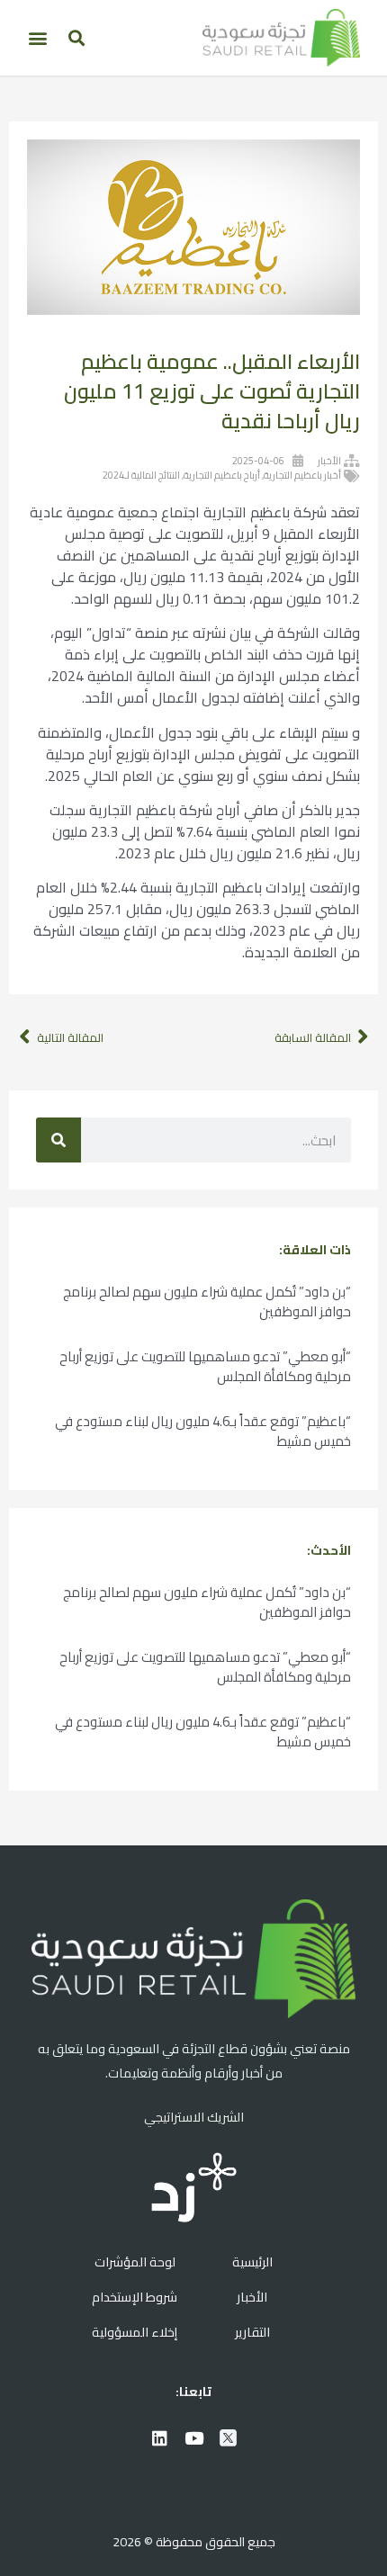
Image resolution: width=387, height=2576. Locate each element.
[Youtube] (193, 2437)
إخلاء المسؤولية (135, 2332)
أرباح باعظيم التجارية (222, 475)
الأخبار (329, 461)
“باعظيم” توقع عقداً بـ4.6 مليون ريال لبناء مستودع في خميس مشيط (203, 1431)
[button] (76, 38)
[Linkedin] (159, 2437)
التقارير (252, 2332)
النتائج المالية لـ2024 (141, 475)
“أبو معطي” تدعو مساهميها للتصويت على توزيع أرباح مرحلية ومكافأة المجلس (205, 1366)
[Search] (58, 1140)
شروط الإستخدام (135, 2297)
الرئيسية (252, 2262)
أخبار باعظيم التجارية (302, 475)
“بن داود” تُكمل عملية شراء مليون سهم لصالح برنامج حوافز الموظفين (207, 1301)
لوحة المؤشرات (135, 2262)
